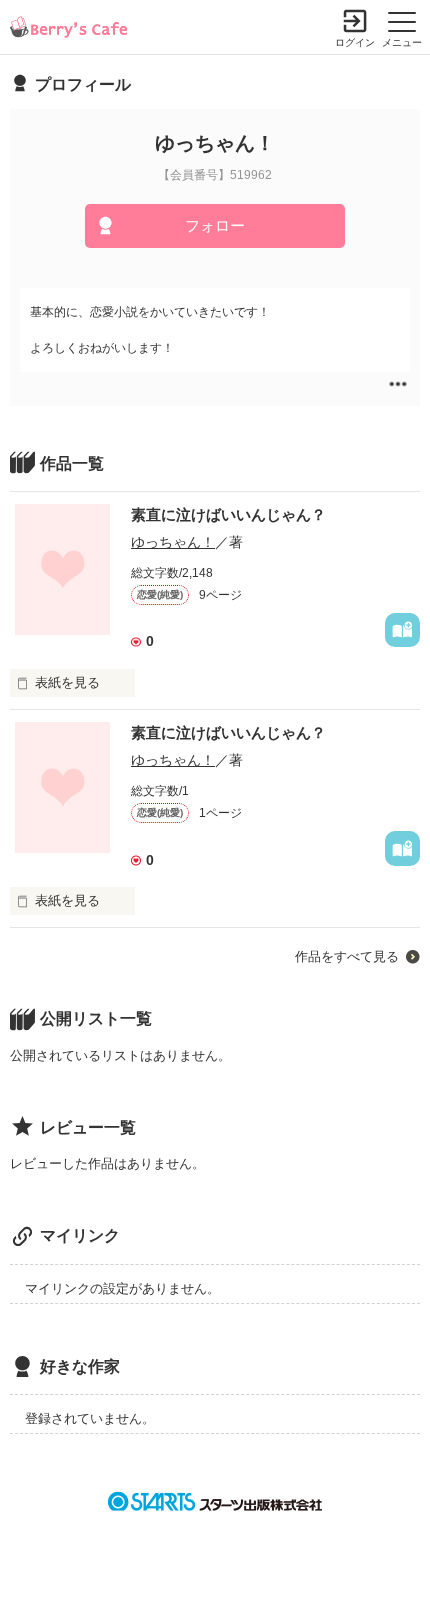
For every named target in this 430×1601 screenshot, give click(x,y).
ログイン (355, 42)
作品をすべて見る (347, 956)
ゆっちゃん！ (173, 542)
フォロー (215, 225)
